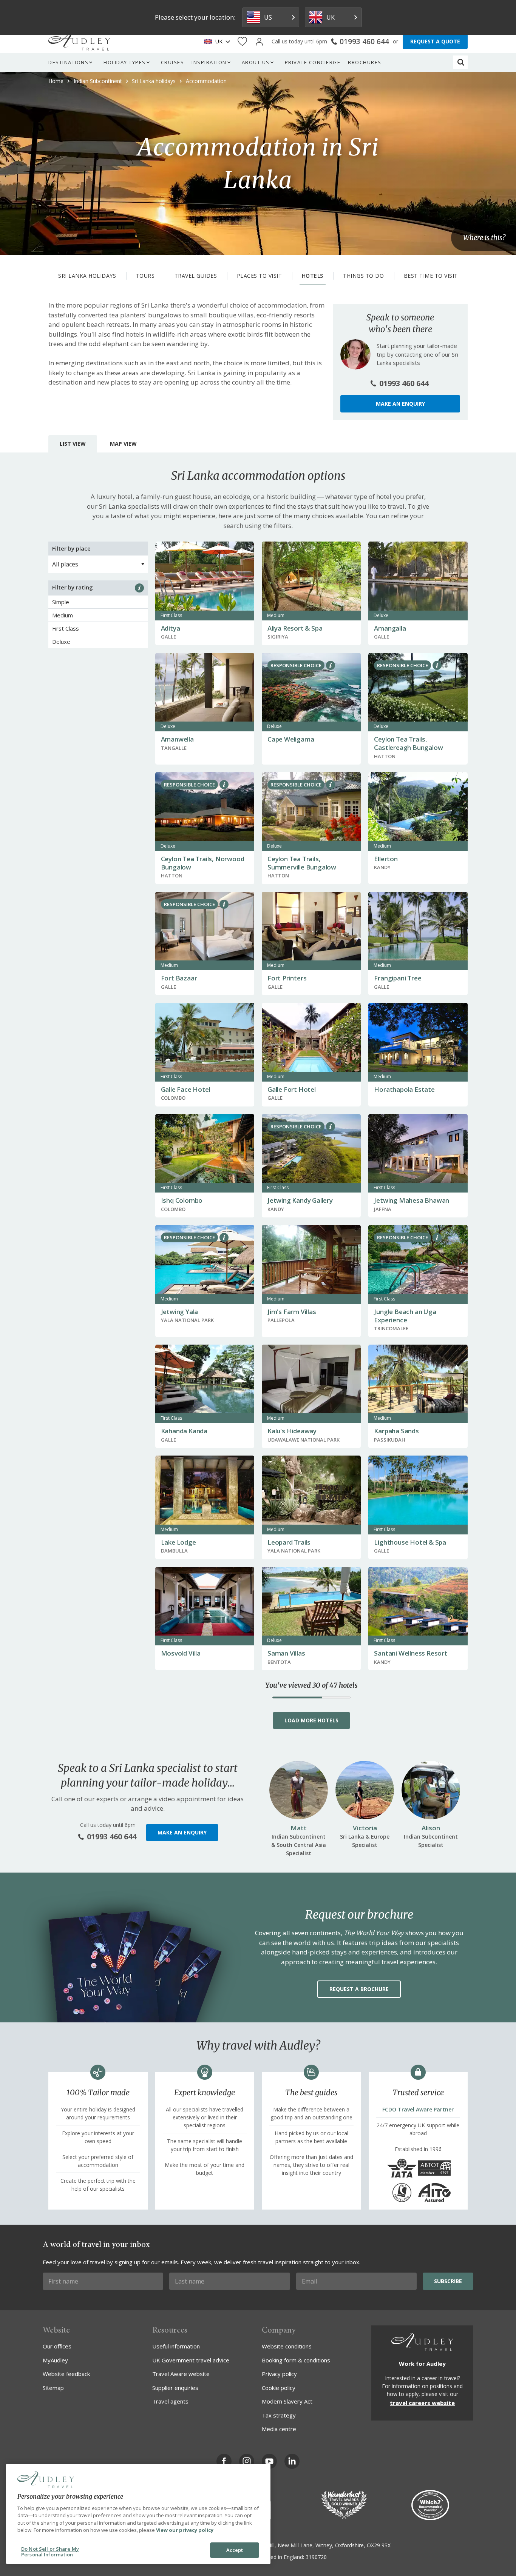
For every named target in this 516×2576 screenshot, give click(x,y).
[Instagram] (247, 2461)
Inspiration (209, 62)
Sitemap (53, 2388)
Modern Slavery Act (287, 2401)
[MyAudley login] (259, 42)
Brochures (365, 62)
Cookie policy (279, 2388)
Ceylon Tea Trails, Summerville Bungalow (302, 863)
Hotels (313, 276)
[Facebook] (224, 2461)
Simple (61, 602)
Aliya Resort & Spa (295, 628)
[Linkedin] (292, 2461)
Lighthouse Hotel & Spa (410, 1542)
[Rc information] (331, 665)
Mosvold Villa (181, 1653)
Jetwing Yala (180, 1312)
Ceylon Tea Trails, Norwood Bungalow (203, 863)
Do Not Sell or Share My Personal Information (50, 2552)
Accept (235, 2550)
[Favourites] (242, 42)
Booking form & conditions (296, 2360)
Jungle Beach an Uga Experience (405, 1316)
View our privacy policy (185, 2530)
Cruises (173, 62)
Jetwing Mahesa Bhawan (412, 1200)
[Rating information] (139, 588)
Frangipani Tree (398, 978)
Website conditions (287, 2346)
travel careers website (422, 2403)
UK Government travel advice (191, 2360)
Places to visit (260, 276)
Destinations (68, 62)
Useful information (176, 2346)
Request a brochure (359, 1989)
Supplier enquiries (175, 2388)
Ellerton (386, 859)
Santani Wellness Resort (410, 1653)
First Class (66, 628)
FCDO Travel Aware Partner (418, 2109)
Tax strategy (279, 2415)
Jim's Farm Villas (292, 1312)
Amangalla (390, 628)
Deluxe (61, 642)
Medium (63, 615)
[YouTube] (269, 2461)
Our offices (57, 2346)
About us (256, 62)
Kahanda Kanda (184, 1431)
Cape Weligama (291, 739)
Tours (145, 276)
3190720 (316, 2557)
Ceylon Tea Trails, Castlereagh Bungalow (408, 743)
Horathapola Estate (404, 1089)
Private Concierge (313, 62)
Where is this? (484, 238)
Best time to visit (431, 276)
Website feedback (66, 2374)
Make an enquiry (400, 404)
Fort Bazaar (179, 978)
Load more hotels (311, 1720)
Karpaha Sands (396, 1431)
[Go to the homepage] (79, 42)
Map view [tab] (123, 444)
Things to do (363, 276)
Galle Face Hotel (186, 1089)
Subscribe (448, 2281)
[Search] (461, 62)
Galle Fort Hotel (292, 1089)
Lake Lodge (178, 1542)
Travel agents (170, 2401)
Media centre (279, 2429)
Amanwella (177, 739)
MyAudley (55, 2360)
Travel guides (196, 276)
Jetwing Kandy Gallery (300, 1200)
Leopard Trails (289, 1542)
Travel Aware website (181, 2374)
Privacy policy (279, 2374)
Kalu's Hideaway (292, 1431)
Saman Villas (286, 1653)
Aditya (171, 628)
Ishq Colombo (182, 1200)
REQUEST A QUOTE (435, 41)
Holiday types (125, 62)
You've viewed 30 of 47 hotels (311, 1685)
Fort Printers (287, 978)
